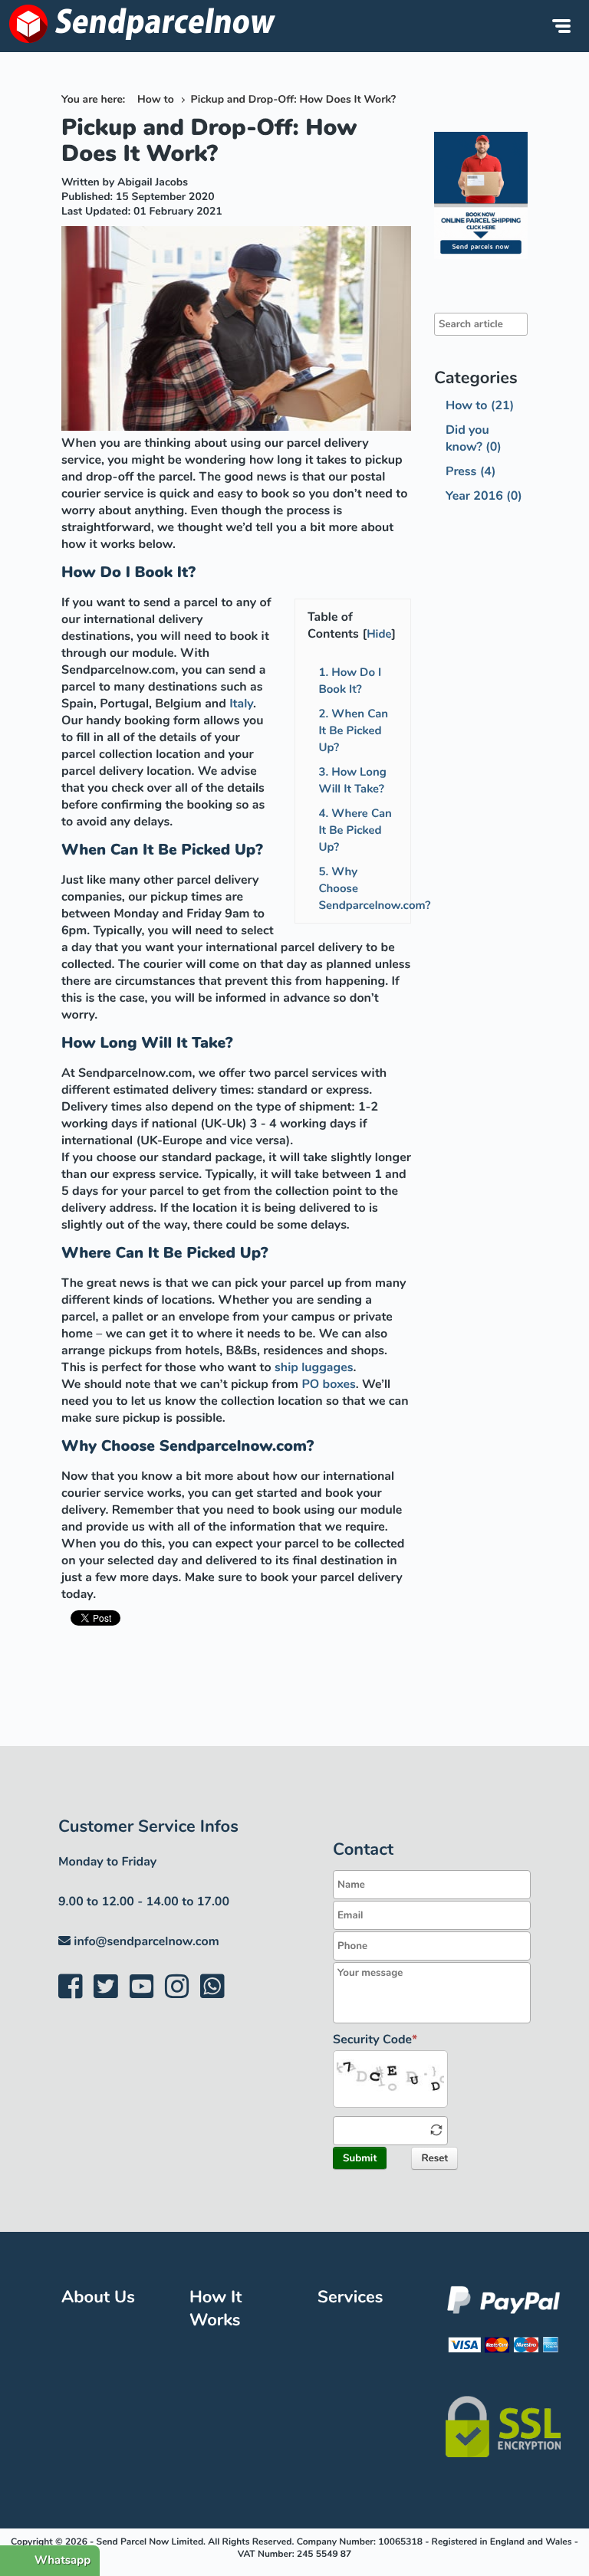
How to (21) (480, 405)
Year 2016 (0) (484, 496)
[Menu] (561, 26)
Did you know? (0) (474, 438)
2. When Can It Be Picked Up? (353, 731)
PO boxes (328, 1384)
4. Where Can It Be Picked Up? (355, 831)
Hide (379, 635)
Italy (241, 704)
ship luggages (314, 1367)
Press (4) (471, 471)
